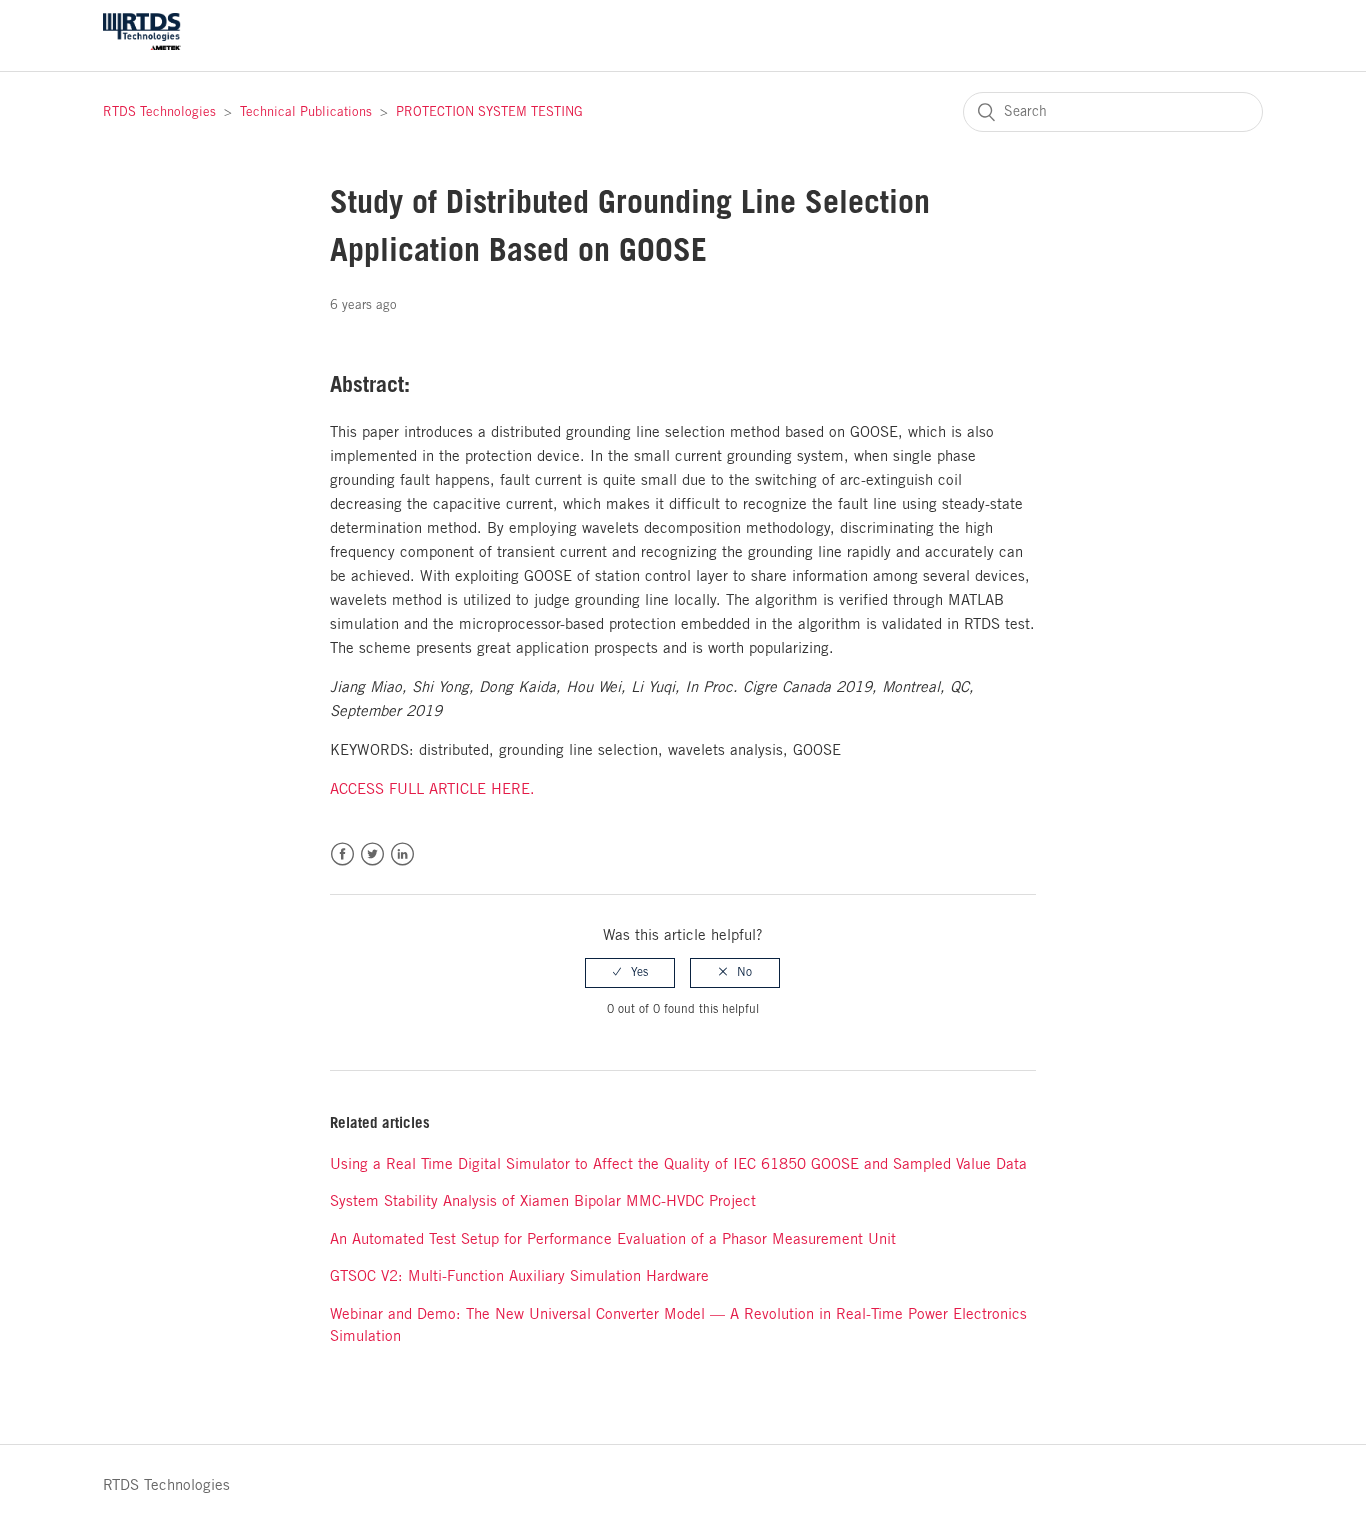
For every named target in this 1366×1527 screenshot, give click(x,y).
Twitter (372, 854)
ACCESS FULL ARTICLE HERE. (432, 790)
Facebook (342, 854)
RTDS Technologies (159, 112)
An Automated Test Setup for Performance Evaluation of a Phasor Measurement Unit (613, 1240)
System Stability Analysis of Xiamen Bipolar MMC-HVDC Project (543, 1202)
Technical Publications (306, 112)
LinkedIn (402, 854)
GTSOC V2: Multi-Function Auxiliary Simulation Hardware (519, 1277)
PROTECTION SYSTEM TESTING (489, 112)
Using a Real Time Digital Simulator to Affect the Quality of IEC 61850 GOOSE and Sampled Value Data (678, 1165)
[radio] (630, 973)
